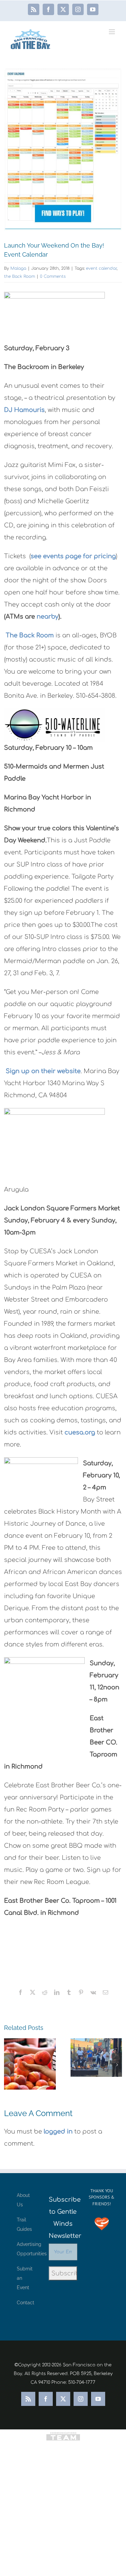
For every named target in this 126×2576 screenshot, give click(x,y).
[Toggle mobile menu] (112, 32)
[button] (9, 2065)
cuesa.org (79, 1432)
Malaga (18, 268)
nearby (48, 617)
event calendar (101, 268)
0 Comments (53, 276)
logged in (58, 2132)
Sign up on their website (43, 1071)
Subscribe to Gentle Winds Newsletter (63, 2218)
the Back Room (19, 276)
